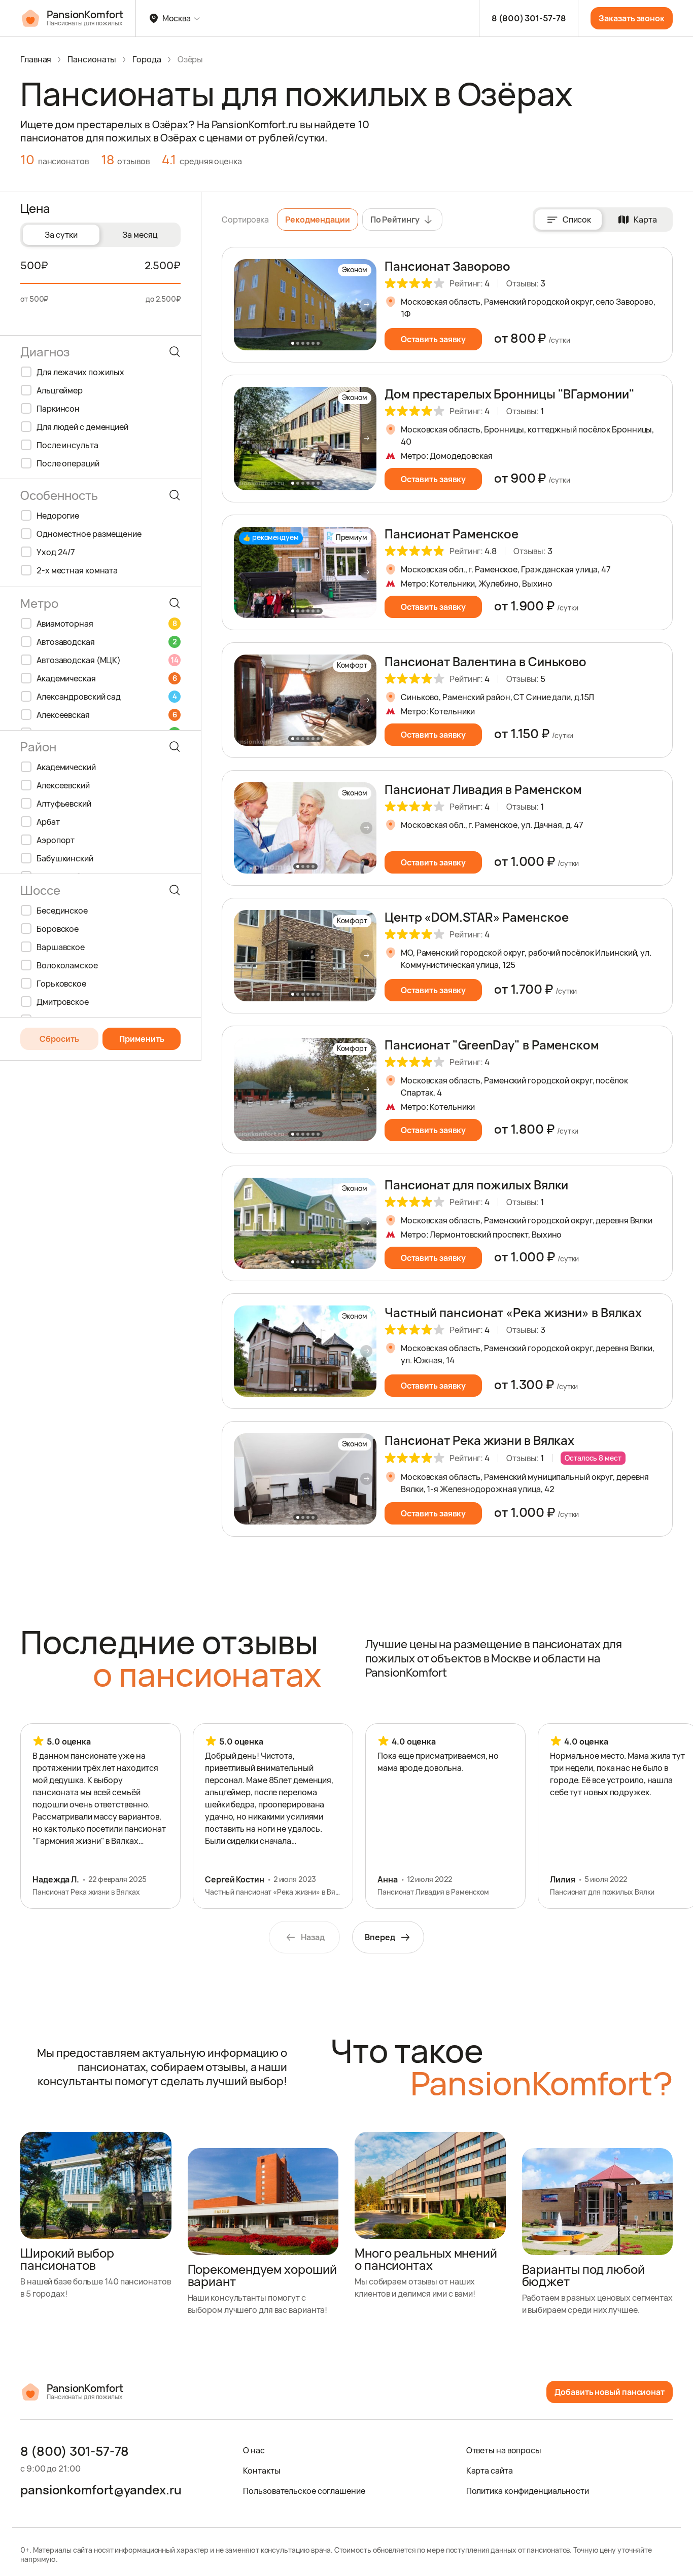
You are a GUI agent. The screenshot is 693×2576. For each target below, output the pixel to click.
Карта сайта (490, 2471)
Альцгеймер (60, 390)
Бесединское (62, 911)
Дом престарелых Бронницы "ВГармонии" (509, 394)
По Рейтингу (395, 220)
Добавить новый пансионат (610, 2392)
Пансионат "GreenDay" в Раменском (492, 1045)
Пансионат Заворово (447, 266)
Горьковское (61, 984)
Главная (36, 59)
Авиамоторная (107, 624)
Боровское (58, 929)
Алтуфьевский (64, 804)
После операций (68, 463)
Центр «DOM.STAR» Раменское (476, 917)
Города (147, 59)
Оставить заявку (434, 339)
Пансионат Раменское (452, 534)
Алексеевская (107, 715)
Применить (142, 1039)
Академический (66, 767)
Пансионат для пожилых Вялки (476, 1185)
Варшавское (61, 947)
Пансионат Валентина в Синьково (486, 661)
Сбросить (59, 1039)
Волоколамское (67, 965)
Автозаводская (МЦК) (108, 660)
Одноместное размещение (89, 534)
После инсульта (67, 445)
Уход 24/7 (56, 552)
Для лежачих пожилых (80, 372)
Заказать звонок (632, 18)
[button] (366, 305)
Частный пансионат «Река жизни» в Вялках (513, 1312)
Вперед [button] (380, 1937)
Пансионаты (92, 59)
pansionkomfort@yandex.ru (101, 2490)
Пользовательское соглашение (304, 2491)
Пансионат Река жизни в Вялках (479, 1440)
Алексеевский (63, 785)
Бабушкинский (65, 858)
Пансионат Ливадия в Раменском (483, 789)
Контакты (262, 2471)
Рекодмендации (318, 220)
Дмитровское (63, 1002)
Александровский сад (107, 697)
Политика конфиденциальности (528, 2491)
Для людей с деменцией (82, 427)
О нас (254, 2450)
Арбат (48, 822)
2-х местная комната (77, 570)
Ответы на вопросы (504, 2450)
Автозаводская (107, 642)
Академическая (107, 678)
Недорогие (58, 516)
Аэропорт (56, 840)
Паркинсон (58, 409)
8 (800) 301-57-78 (529, 18)
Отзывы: (526, 283)
